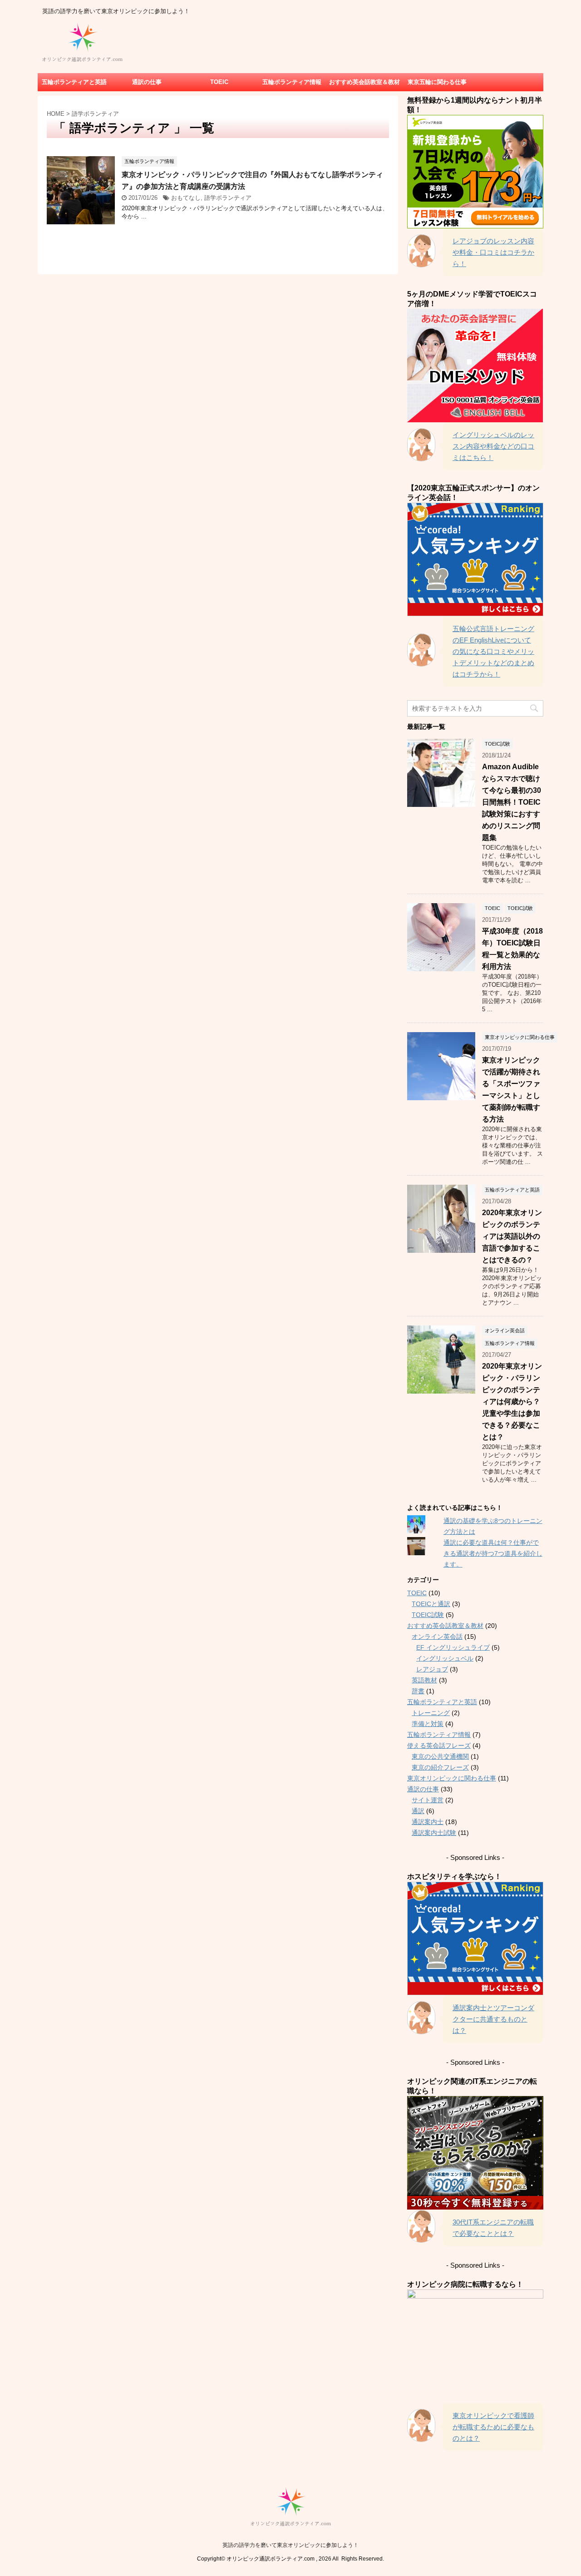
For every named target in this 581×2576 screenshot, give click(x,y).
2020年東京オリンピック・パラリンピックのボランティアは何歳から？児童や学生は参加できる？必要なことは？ (512, 1402)
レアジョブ (432, 1669)
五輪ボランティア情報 (292, 82)
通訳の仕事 (147, 82)
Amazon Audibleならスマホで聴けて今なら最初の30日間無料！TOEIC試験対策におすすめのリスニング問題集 (512, 802)
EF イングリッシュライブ (453, 1647)
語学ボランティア (228, 198)
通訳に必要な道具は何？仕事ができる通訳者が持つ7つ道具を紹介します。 (493, 1553)
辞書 (418, 1691)
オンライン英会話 (437, 1637)
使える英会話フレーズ (439, 1745)
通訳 (418, 1811)
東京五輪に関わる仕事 (437, 82)
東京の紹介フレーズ (440, 1767)
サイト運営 (428, 1800)
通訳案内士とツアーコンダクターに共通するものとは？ (493, 2019)
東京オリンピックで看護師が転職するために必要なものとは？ (493, 2427)
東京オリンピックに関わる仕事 (452, 1778)
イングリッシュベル (445, 1658)
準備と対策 (428, 1724)
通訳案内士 (428, 1822)
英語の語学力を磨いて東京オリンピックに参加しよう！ (290, 2545)
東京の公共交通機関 (440, 1756)
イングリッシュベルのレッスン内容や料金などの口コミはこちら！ (493, 446)
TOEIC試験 (428, 1615)
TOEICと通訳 (431, 1604)
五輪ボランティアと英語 (74, 82)
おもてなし (186, 198)
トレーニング (431, 1713)
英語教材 (424, 1680)
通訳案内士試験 (434, 1833)
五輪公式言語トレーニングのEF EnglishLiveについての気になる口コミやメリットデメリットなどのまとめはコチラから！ (493, 651)
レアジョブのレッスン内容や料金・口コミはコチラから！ (493, 252)
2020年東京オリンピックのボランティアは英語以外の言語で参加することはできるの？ (512, 1236)
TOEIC (219, 82)
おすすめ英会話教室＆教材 (364, 82)
